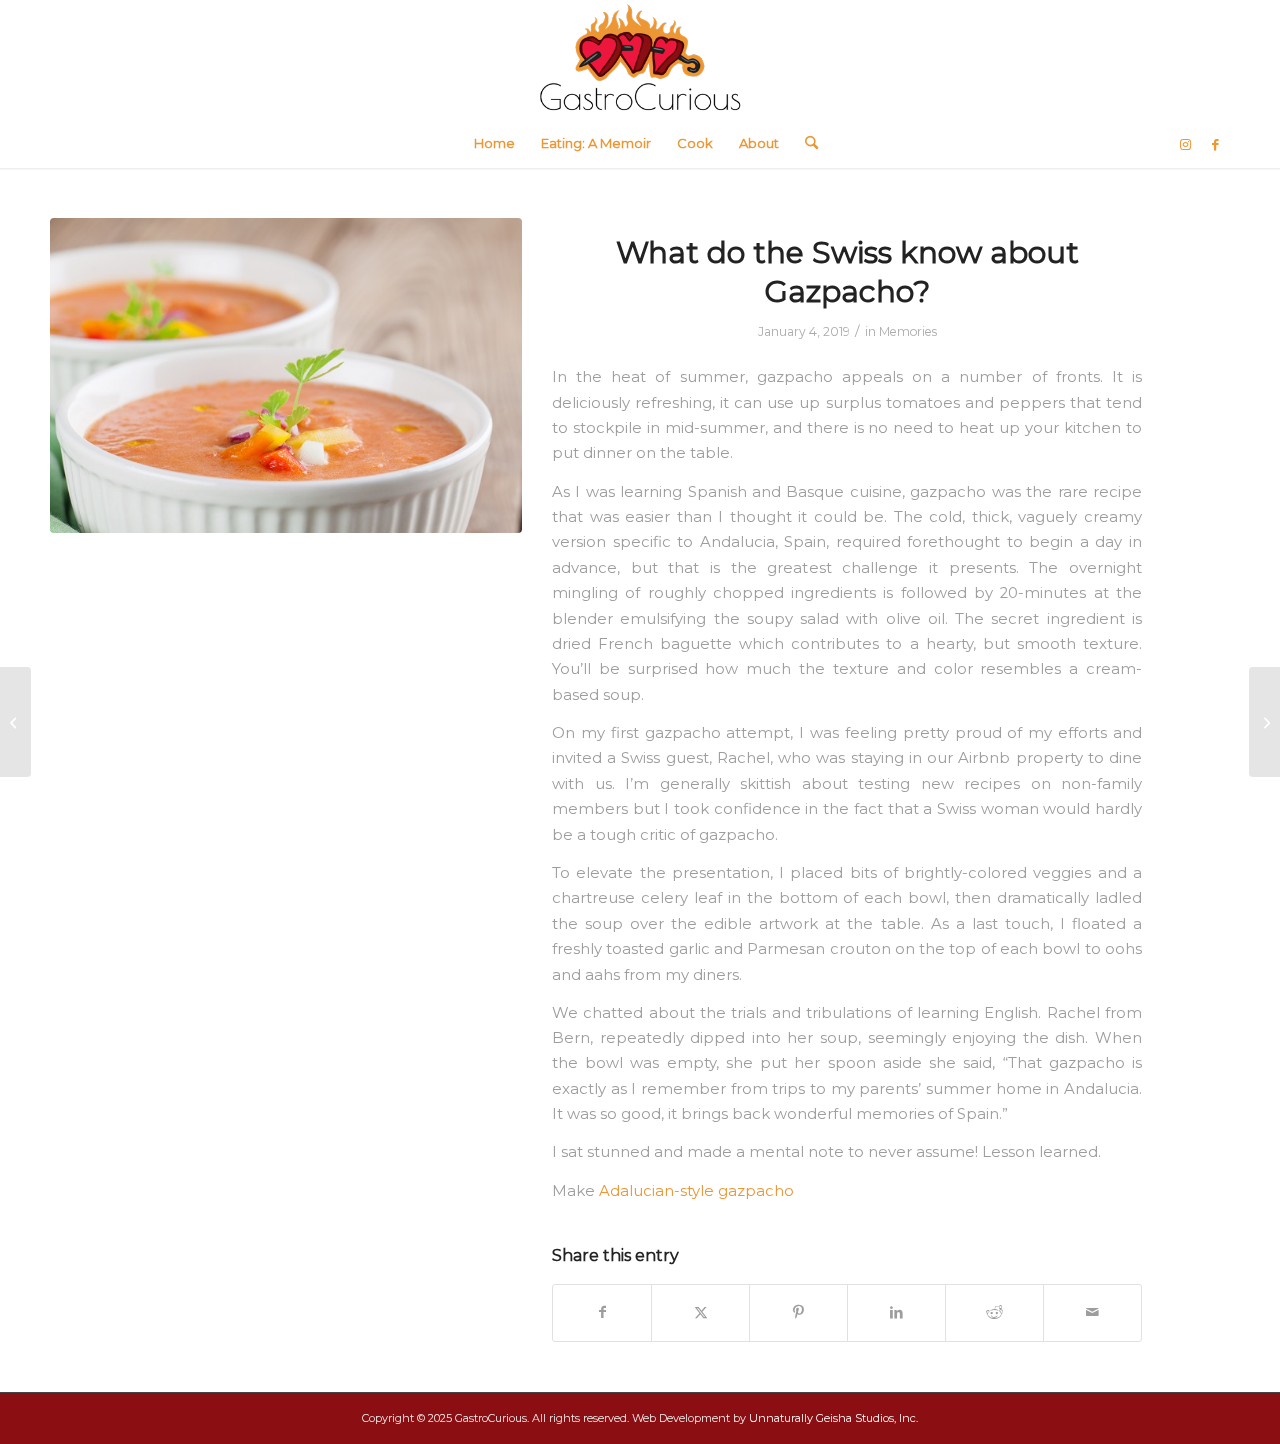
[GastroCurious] (640, 59)
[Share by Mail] (1092, 1312)
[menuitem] (494, 143)
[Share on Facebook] (602, 1312)
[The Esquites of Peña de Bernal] (1264, 722)
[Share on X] (700, 1312)
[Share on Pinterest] (798, 1312)
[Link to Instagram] (1185, 144)
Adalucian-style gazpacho (696, 1191)
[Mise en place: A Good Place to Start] (15, 722)
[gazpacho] (286, 375)
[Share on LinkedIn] (896, 1312)
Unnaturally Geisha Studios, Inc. (833, 1418)
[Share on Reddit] (994, 1312)
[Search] (805, 143)
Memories (908, 331)
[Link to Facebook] (1215, 144)
